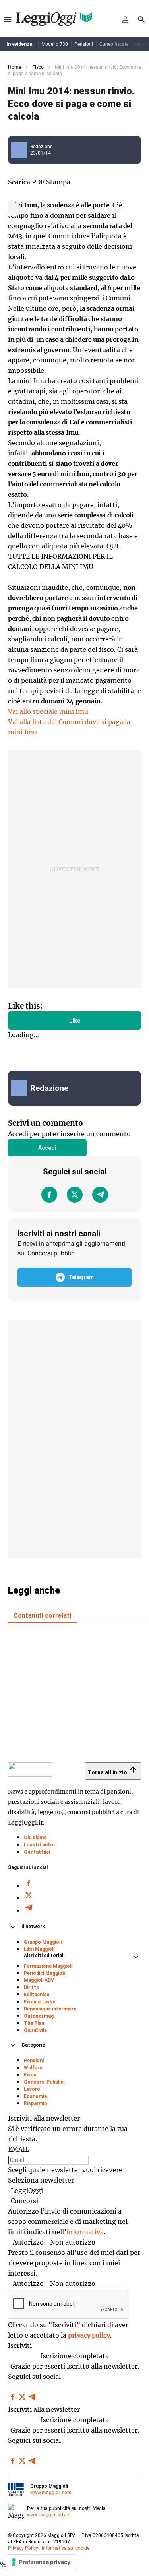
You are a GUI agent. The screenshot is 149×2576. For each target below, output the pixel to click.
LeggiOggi (27, 2191)
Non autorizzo (73, 2242)
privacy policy (89, 2335)
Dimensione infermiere (50, 2009)
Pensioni (84, 44)
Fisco (38, 67)
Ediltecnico (37, 1995)
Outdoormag (39, 2016)
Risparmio (36, 2103)
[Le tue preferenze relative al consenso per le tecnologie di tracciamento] (42, 2562)
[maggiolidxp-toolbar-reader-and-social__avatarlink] (22, 150)
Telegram (81, 1277)
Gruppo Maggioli (43, 1942)
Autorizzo (28, 2242)
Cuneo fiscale (114, 44)
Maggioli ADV (39, 1980)
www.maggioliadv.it (48, 2515)
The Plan (34, 2023)
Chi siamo (35, 1838)
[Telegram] (100, 1195)
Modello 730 (55, 44)
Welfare (33, 2068)
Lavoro (32, 2089)
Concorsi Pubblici (44, 2082)
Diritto (32, 1987)
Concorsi (24, 2201)
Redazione (41, 147)
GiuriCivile (35, 2030)
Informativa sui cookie (66, 2548)
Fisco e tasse (40, 2002)
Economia (35, 2096)
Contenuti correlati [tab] (42, 1616)
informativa (85, 2232)
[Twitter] (75, 1195)
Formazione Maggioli (48, 1966)
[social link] (22, 1088)
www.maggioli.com (51, 2493)
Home (15, 67)
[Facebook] (49, 1195)
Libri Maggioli (39, 1949)
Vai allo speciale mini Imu (48, 711)
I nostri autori (40, 1845)
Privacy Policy (23, 2548)
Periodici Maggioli (44, 1973)
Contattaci (37, 1852)
